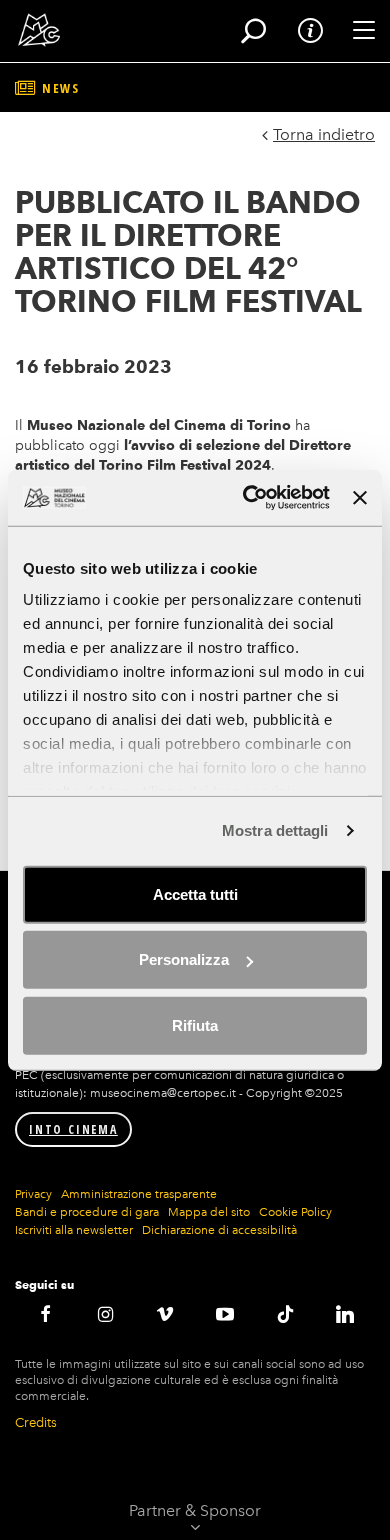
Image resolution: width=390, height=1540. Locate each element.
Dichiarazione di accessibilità (219, 1230)
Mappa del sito (209, 1212)
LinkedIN (345, 1314)
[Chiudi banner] (360, 498)
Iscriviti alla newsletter (74, 1230)
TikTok (285, 1314)
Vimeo (165, 1314)
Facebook (45, 1314)
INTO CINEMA (73, 1129)
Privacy (33, 1194)
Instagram (105, 1314)
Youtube (225, 1314)
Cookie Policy (295, 1212)
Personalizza (184, 959)
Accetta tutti (195, 893)
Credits (36, 1422)
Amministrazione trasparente (139, 1194)
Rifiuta (195, 1024)
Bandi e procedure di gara (87, 1212)
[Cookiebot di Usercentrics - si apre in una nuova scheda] (248, 498)
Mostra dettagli (275, 830)
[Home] (32, 30)
